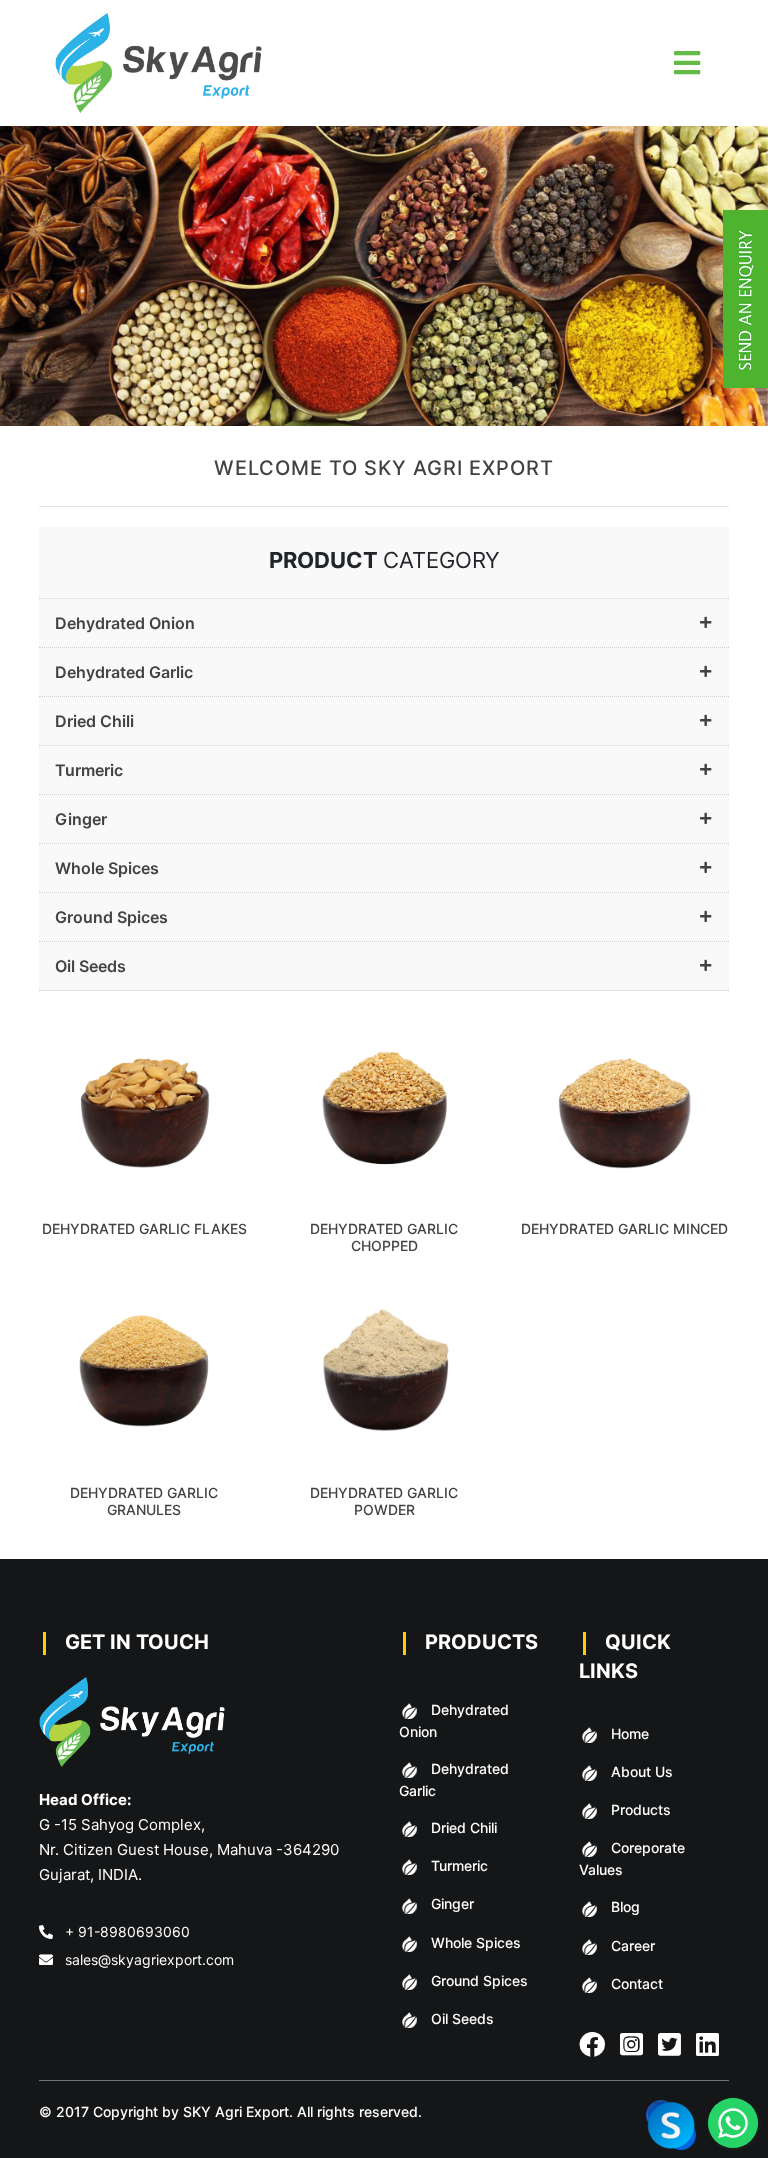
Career (633, 1945)
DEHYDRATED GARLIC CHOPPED (384, 1237)
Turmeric (89, 770)
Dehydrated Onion (125, 623)
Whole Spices (107, 868)
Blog (625, 1906)
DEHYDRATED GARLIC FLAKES (144, 1228)
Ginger (81, 819)
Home (630, 1733)
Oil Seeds (90, 966)
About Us (642, 1771)
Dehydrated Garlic (124, 672)
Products (641, 1809)
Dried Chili (94, 721)
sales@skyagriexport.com (149, 1959)
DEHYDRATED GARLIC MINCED (624, 1228)
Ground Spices (111, 917)
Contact (637, 1983)
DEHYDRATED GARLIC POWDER (384, 1501)
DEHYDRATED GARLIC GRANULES (144, 1501)
